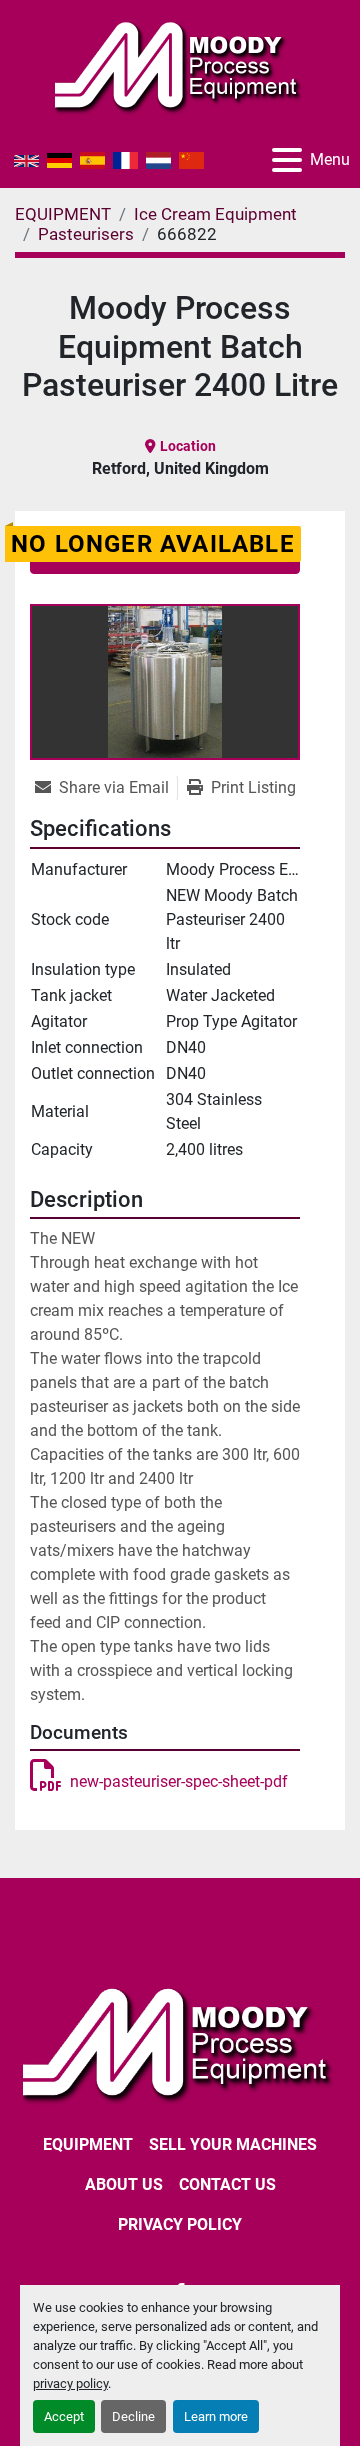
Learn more (216, 2416)
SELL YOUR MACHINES (233, 2144)
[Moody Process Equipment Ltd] (180, 2042)
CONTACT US (227, 2184)
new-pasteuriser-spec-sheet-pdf (179, 1781)
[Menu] (287, 160)
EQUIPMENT (88, 2144)
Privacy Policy (180, 2224)
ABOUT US (124, 2184)
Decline (133, 2416)
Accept (64, 2416)
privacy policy (70, 2383)
